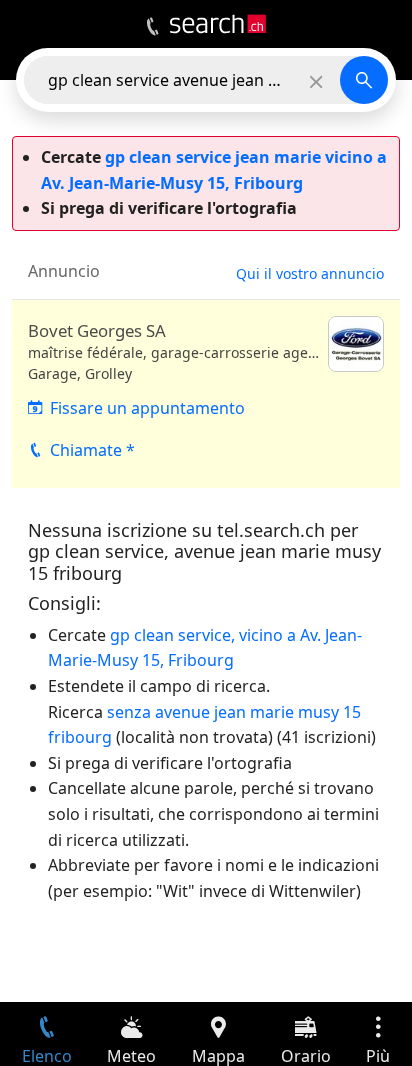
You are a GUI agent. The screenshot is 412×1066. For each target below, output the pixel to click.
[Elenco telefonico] (152, 27)
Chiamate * (92, 450)
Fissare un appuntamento (147, 408)
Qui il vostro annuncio (310, 273)
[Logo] (218, 24)
